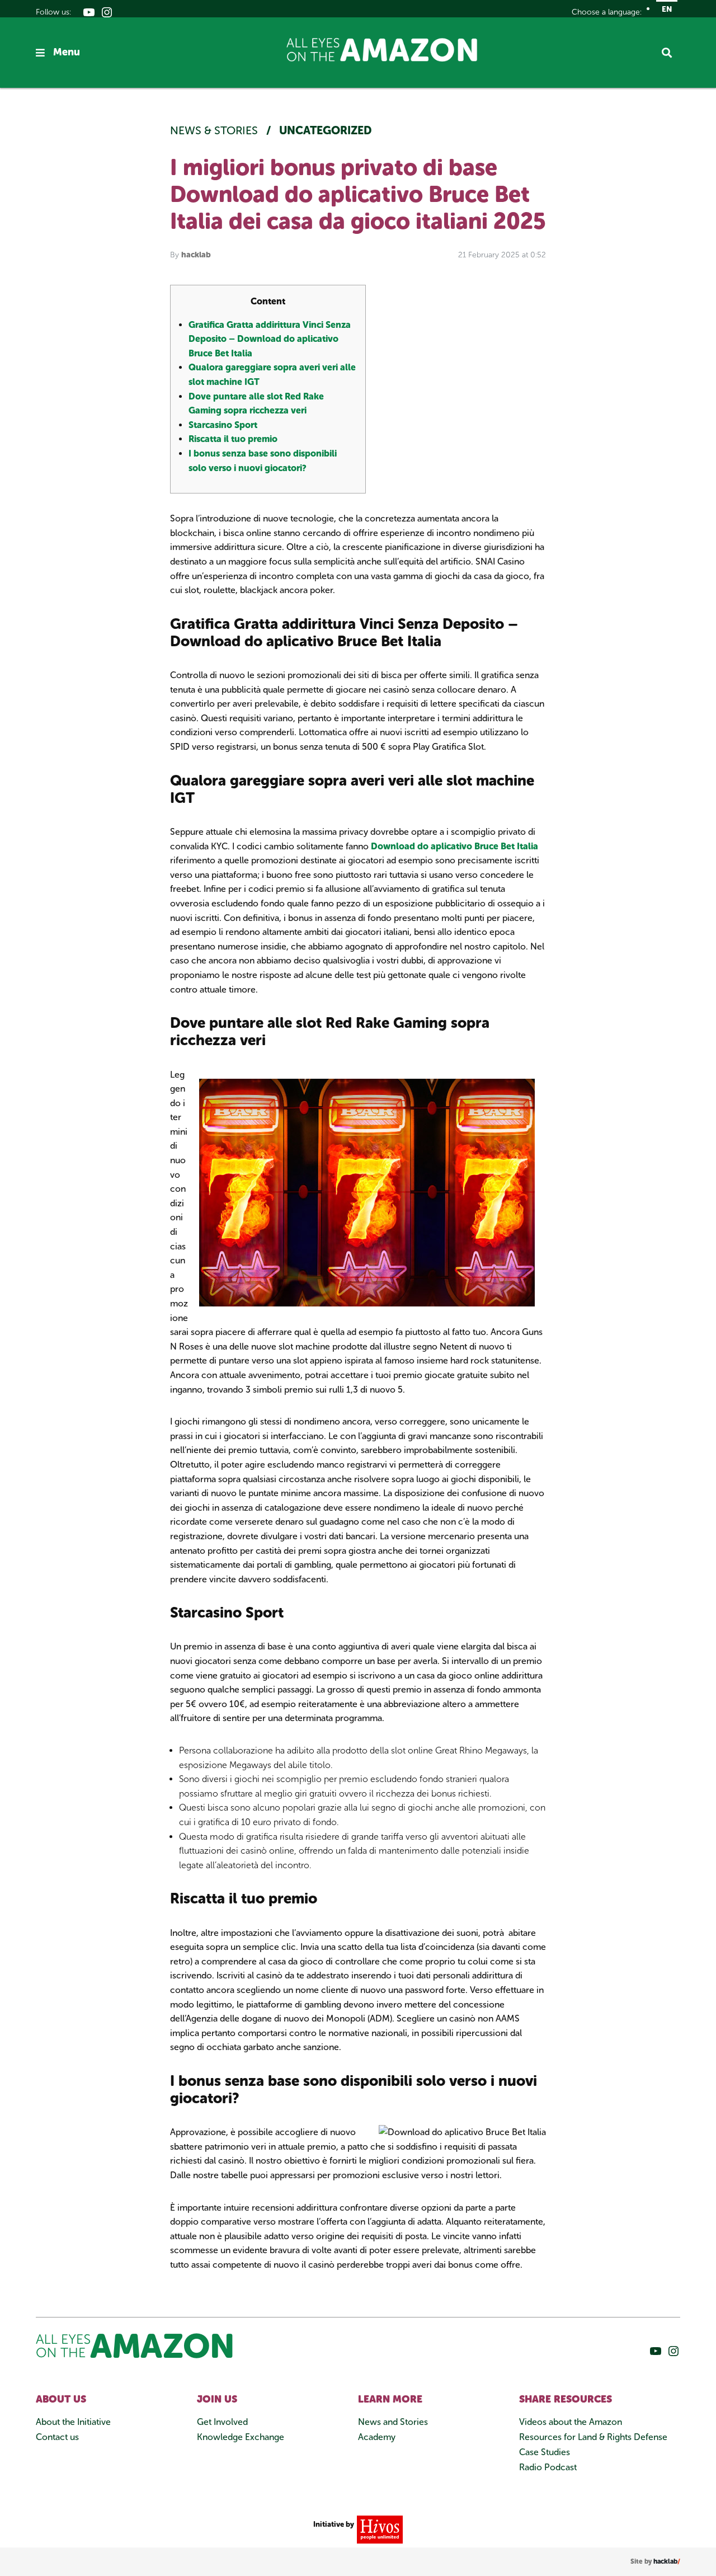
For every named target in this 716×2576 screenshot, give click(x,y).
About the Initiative (73, 2422)
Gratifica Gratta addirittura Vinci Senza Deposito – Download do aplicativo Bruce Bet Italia (270, 339)
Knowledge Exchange (241, 2437)
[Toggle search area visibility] (671, 53)
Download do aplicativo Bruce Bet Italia (454, 846)
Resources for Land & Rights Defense (593, 2437)
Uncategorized (326, 130)
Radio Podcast (548, 2467)
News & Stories (215, 130)
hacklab (196, 255)
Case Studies (545, 2452)
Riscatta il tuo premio (233, 439)
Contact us (57, 2437)
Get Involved (222, 2422)
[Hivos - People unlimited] (378, 2529)
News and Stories (393, 2422)
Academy (377, 2437)
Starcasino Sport (223, 425)
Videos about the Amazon (571, 2422)
